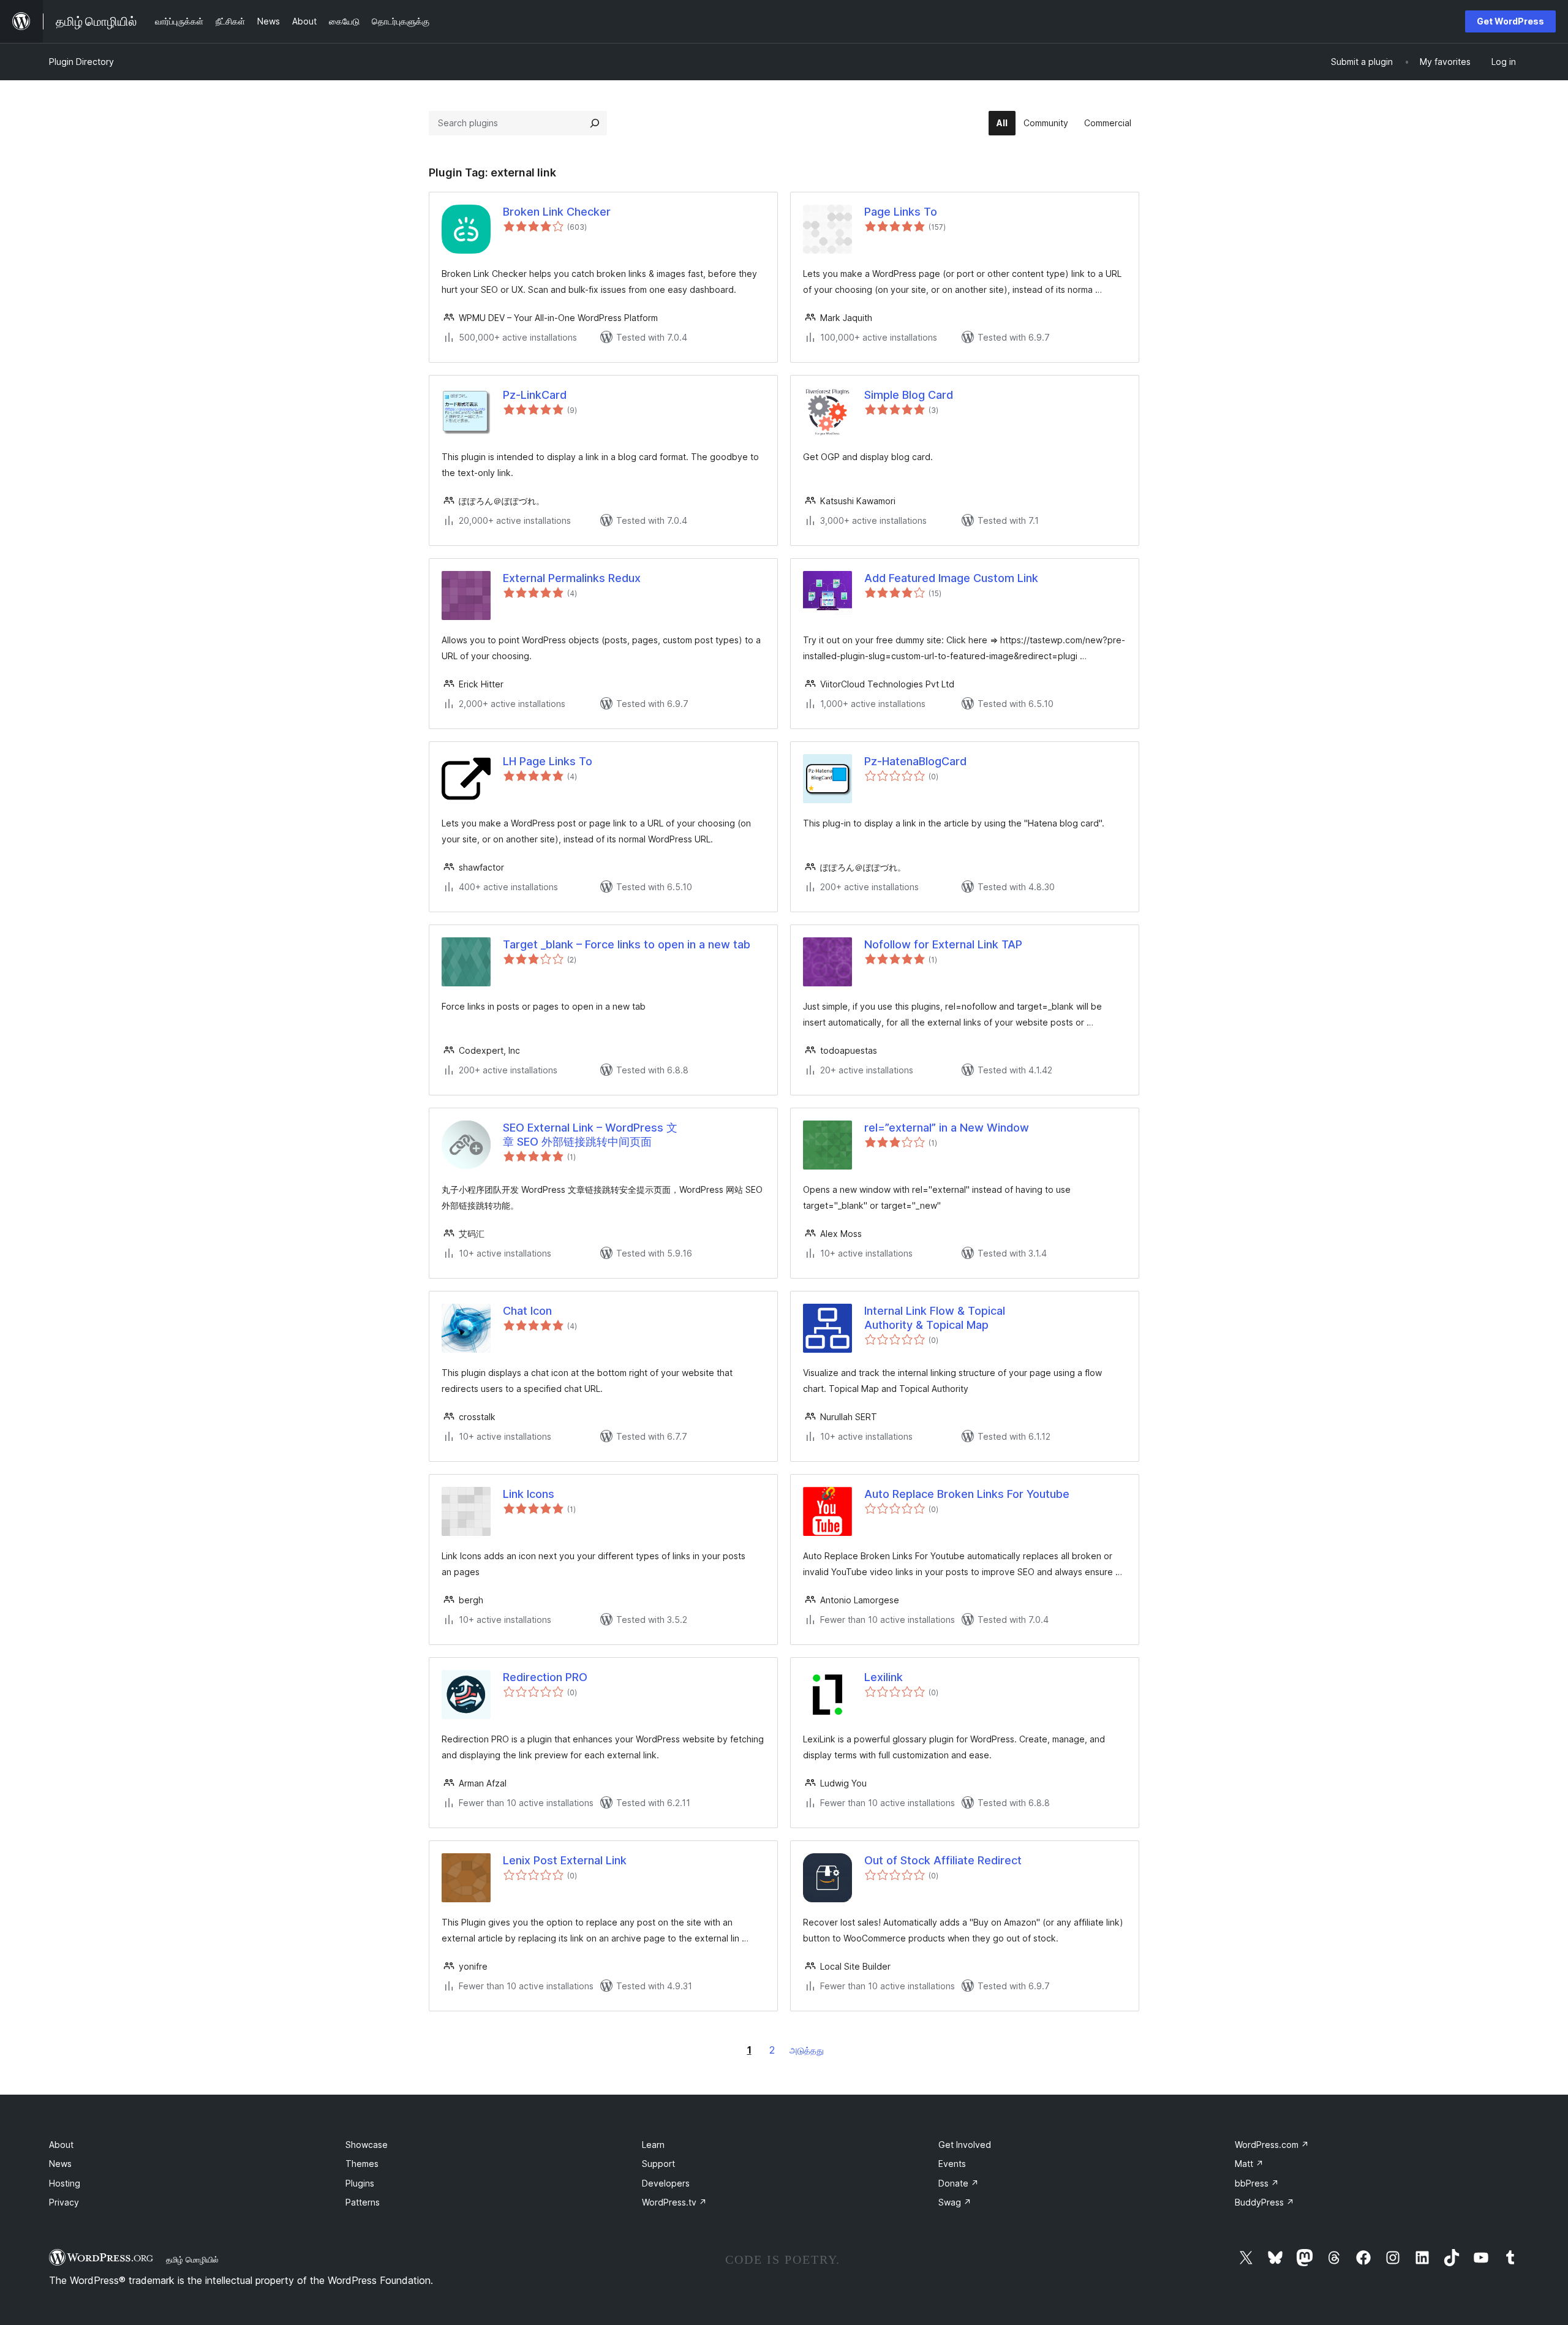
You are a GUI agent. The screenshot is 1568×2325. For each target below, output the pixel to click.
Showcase (367, 2145)
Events (952, 2164)
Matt (1249, 2164)
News (60, 2164)
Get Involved (965, 2145)
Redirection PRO (545, 1677)
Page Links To (901, 212)
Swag (955, 2202)
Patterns (363, 2202)
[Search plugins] (595, 123)
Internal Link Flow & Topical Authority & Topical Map (935, 1318)
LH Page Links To (548, 761)
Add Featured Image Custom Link (951, 578)
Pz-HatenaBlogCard (915, 761)
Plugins (360, 2183)
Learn (653, 2145)
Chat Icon (527, 1311)
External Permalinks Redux (572, 578)
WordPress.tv (674, 2202)
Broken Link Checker (557, 212)
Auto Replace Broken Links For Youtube (967, 1494)
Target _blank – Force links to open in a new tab (627, 944)
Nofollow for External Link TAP (943, 944)
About (61, 2145)
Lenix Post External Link (565, 1860)
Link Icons (529, 1494)
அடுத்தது (807, 2050)
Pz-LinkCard (535, 395)
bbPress (1257, 2183)
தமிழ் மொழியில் (192, 2259)
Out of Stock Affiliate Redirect (943, 1860)
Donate (959, 2183)
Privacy (64, 2202)
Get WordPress (1510, 21)
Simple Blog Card (909, 395)
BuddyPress (1265, 2202)
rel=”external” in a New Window (947, 1128)
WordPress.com (1272, 2145)
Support (658, 2164)
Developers (666, 2183)
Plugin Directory (81, 62)
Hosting (65, 2183)
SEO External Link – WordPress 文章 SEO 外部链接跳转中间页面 (590, 1135)
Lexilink (884, 1677)
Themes (362, 2164)
